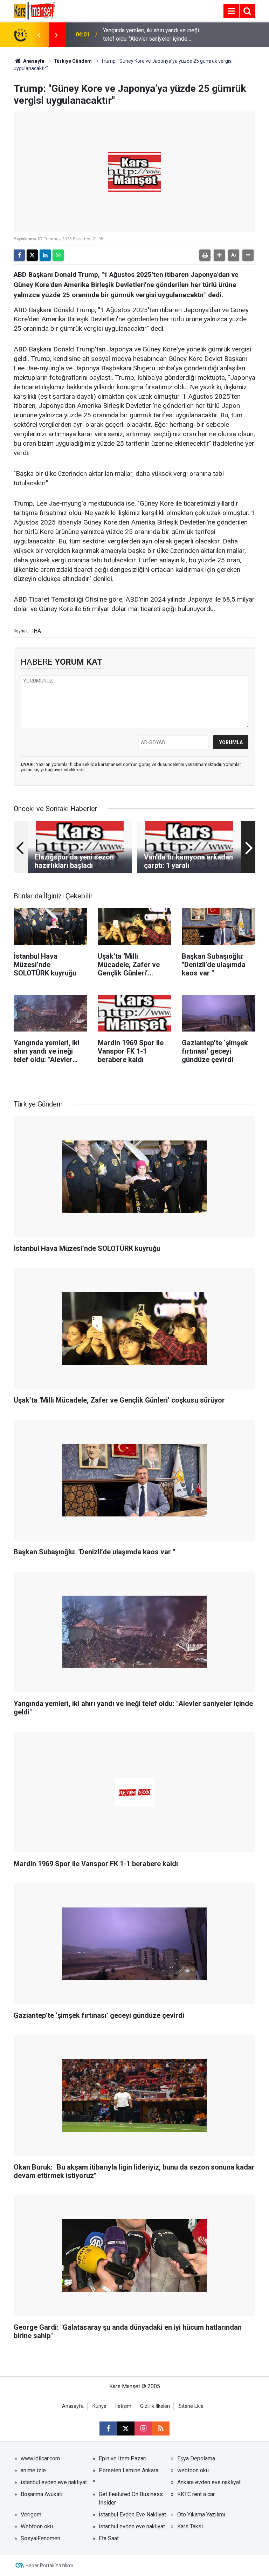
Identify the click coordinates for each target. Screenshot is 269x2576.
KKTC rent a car (196, 2494)
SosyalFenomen (40, 2538)
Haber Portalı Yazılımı (49, 2565)
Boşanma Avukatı (42, 2494)
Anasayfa (33, 61)
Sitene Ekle (191, 2406)
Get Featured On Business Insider (131, 2498)
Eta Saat (109, 2538)
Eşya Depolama (196, 2458)
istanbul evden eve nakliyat (54, 2482)
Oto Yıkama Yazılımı (201, 2515)
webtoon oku (193, 2470)
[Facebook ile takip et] (108, 2428)
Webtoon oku (37, 2526)
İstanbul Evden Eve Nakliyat (132, 2515)
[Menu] (231, 11)
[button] (219, 255)
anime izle (33, 2470)
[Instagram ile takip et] (143, 2428)
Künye (99, 2406)
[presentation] (39, 35)
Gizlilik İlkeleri (155, 2406)
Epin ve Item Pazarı (123, 2458)
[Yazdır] (205, 255)
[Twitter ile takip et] (126, 2428)
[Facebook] (19, 255)
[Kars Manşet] (35, 10)
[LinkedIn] (45, 255)
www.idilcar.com (40, 2458)
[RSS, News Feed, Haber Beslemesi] (161, 2428)
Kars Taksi (190, 2526)
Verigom (31, 2515)
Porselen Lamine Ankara (129, 2470)
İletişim (123, 2406)
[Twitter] (32, 255)
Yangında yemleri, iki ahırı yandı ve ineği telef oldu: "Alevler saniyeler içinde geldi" (151, 35)
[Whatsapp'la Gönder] (58, 255)
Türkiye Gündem (73, 61)
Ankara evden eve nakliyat (209, 2482)
